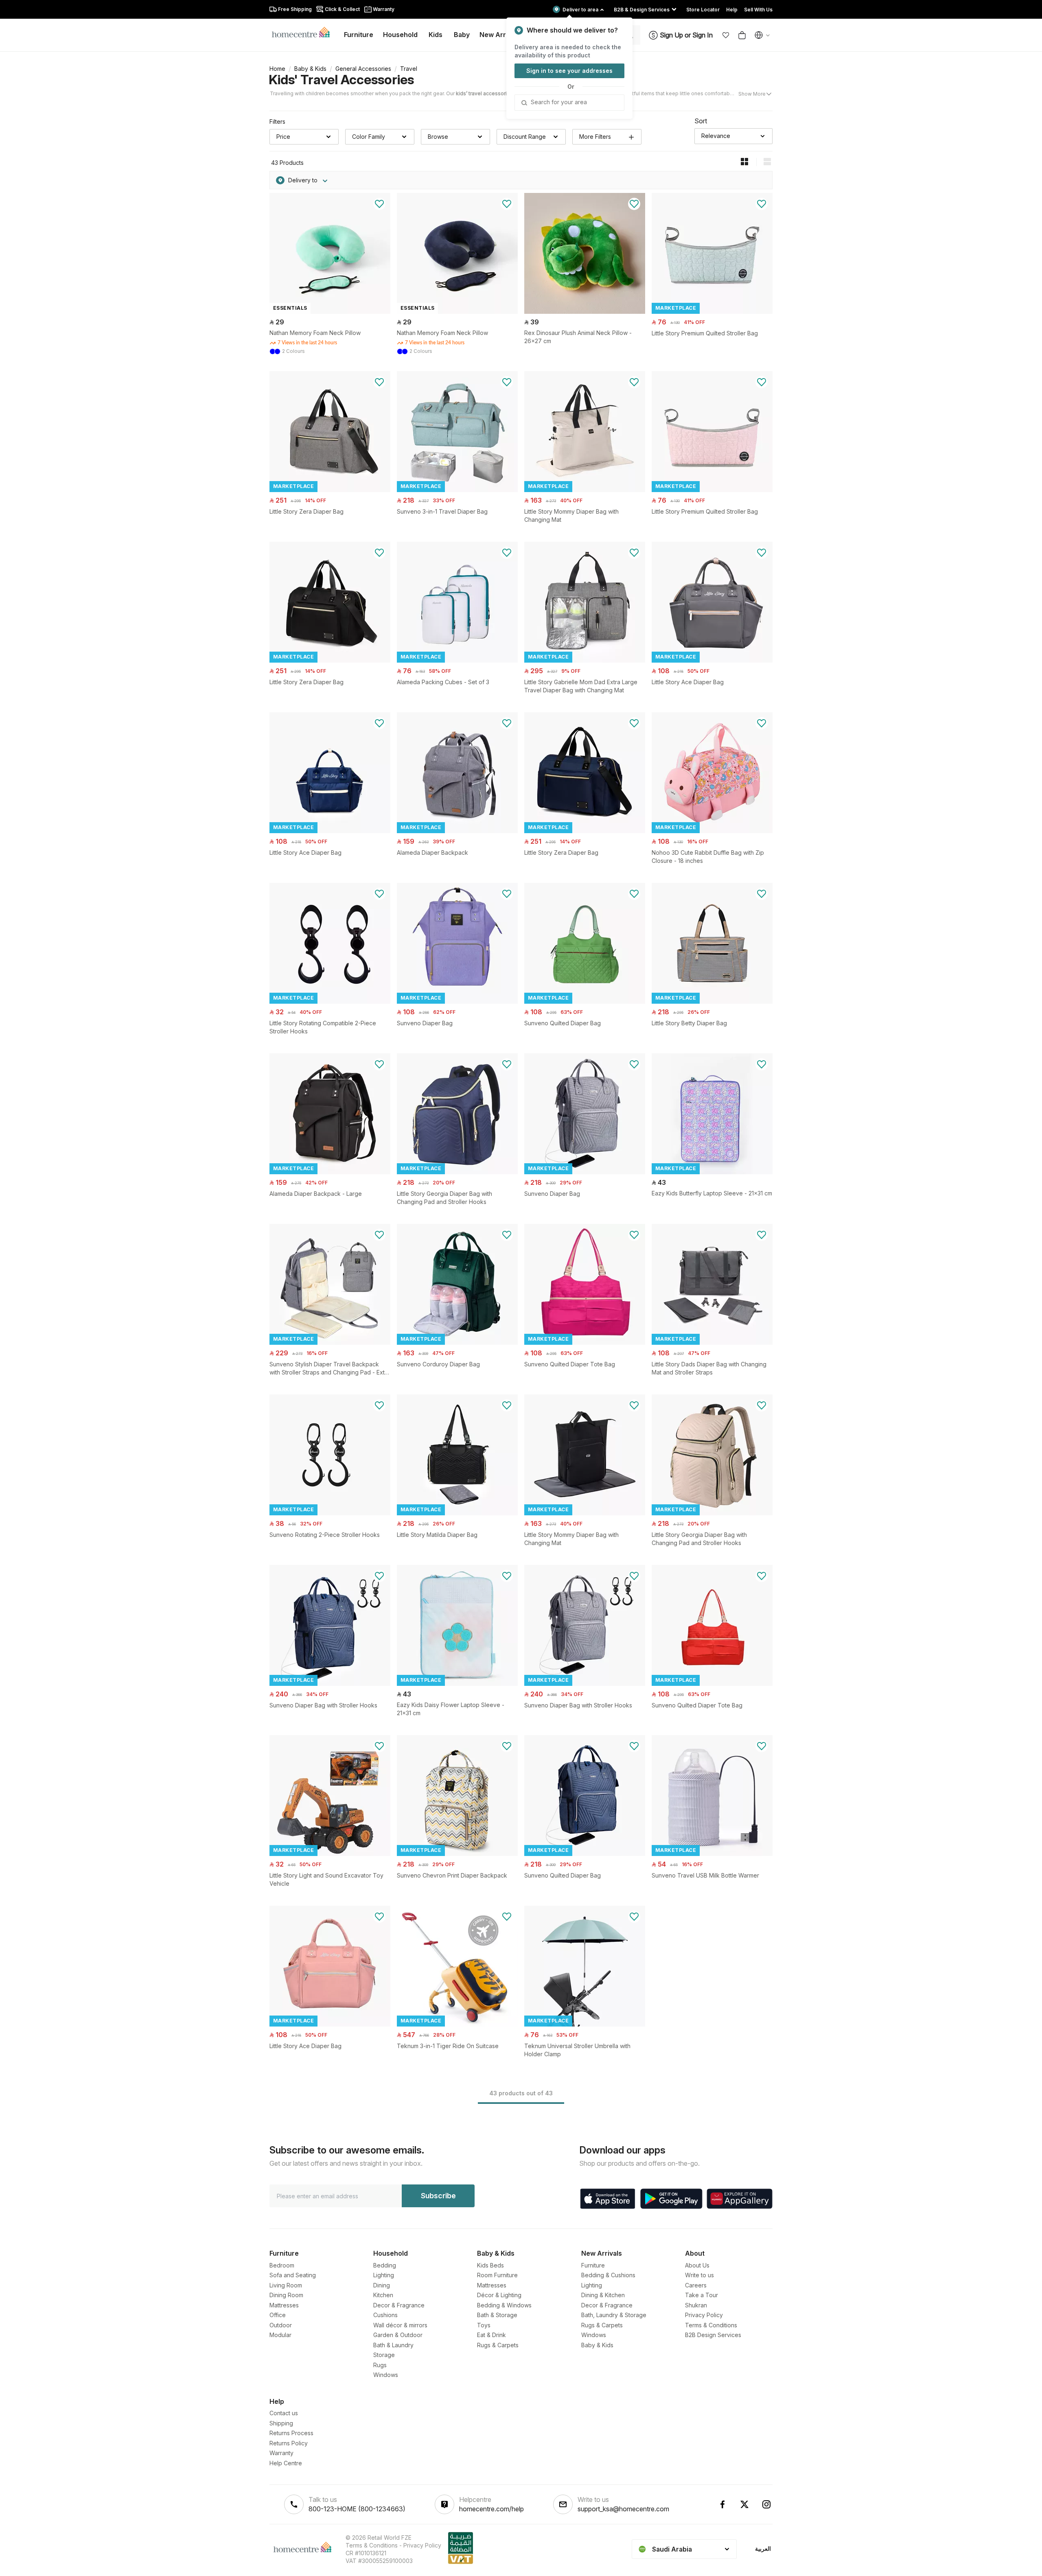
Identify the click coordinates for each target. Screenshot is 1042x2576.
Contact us (284, 2413)
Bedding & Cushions (608, 2275)
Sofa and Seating (293, 2275)
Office (278, 2315)
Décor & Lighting (499, 2295)
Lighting (384, 2275)
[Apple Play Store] (608, 2199)
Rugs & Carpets (498, 2345)
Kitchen (383, 2295)
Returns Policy (289, 2443)
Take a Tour (702, 2295)
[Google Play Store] (671, 2199)
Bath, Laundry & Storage (614, 2315)
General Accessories (363, 69)
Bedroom (282, 2265)
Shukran (696, 2305)
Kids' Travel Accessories (341, 80)
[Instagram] (766, 2504)
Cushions (385, 2315)
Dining (382, 2285)
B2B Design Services (713, 2335)
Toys (484, 2325)
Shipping (281, 2423)
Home (277, 69)
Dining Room (286, 2295)
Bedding (385, 2265)
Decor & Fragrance (399, 2305)
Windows (386, 2375)
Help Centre (286, 2463)
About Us (697, 2265)
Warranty (281, 2453)
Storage (384, 2355)
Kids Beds (490, 2265)
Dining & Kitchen (603, 2295)
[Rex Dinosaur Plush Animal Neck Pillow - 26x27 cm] (585, 312)
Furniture (593, 2265)
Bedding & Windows (504, 2305)
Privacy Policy (704, 2315)
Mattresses (284, 2305)
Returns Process (291, 2433)
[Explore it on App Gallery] (740, 2199)
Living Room (286, 2285)
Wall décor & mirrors (400, 2325)
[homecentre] (304, 32)
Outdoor (281, 2325)
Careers (696, 2285)
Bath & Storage (497, 2315)
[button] (726, 35)
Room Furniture (497, 2275)
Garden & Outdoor (398, 2335)
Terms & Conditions (711, 2325)
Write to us (699, 2275)
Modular (280, 2335)
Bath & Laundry (393, 2345)
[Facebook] (722, 2504)
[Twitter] (744, 2504)
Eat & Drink (491, 2335)
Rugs (380, 2365)
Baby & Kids (310, 69)
